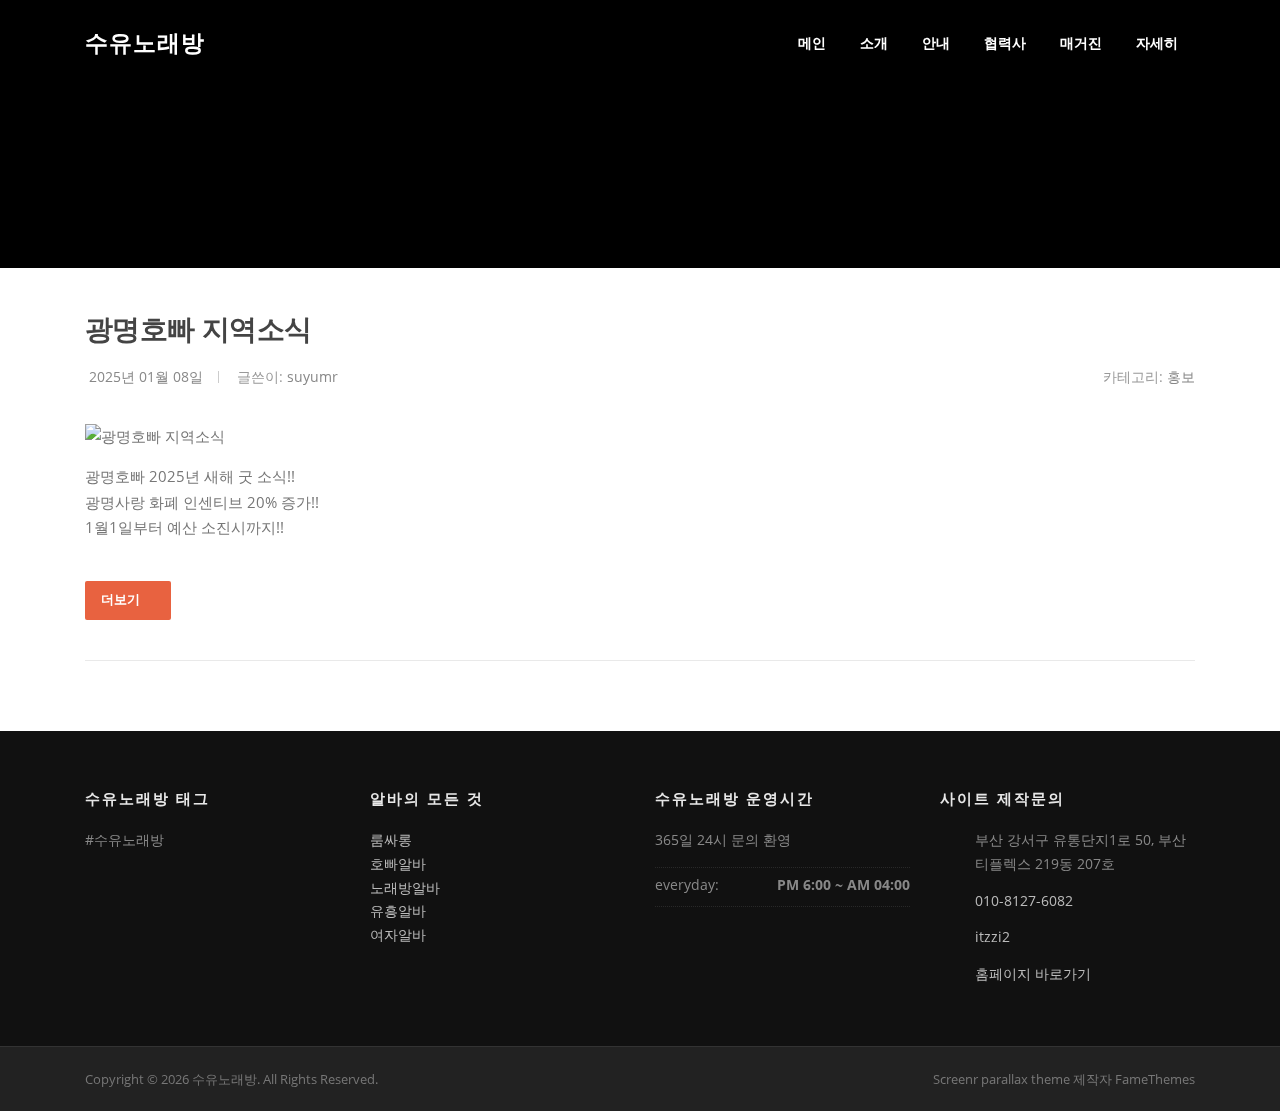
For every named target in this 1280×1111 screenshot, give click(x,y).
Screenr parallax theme (1001, 1079)
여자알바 (398, 934)
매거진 (1081, 42)
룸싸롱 (391, 839)
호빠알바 (398, 863)
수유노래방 (145, 42)
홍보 (1181, 376)
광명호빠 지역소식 (198, 329)
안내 (936, 42)
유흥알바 (398, 910)
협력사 (1005, 42)
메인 (812, 42)
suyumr (312, 376)
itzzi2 (992, 936)
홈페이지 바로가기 (1033, 973)
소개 (874, 42)
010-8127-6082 (1024, 900)
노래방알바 (405, 887)
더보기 (120, 599)
